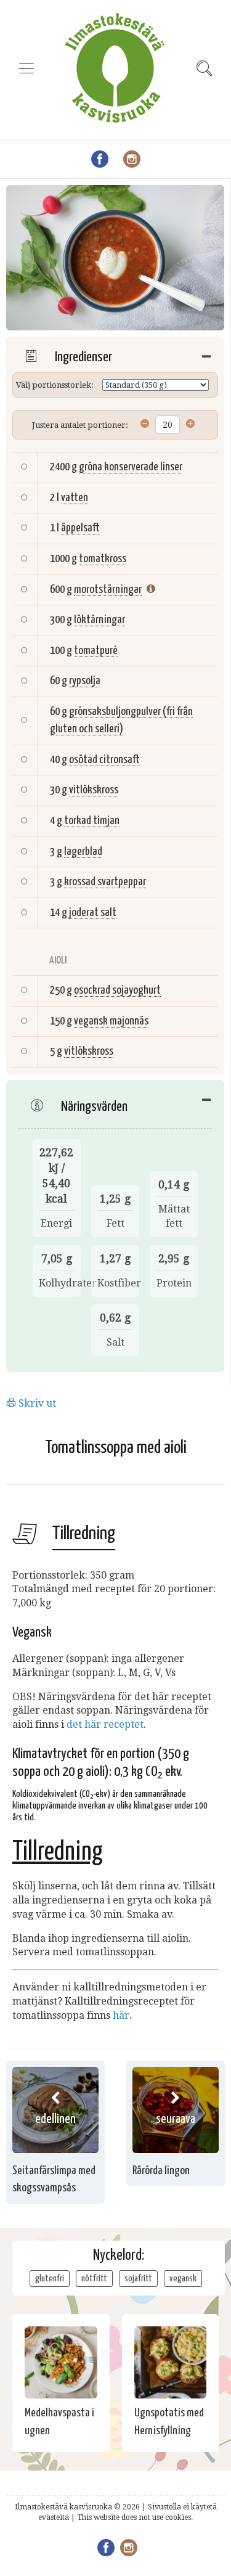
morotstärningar (108, 590)
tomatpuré (96, 651)
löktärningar (99, 620)
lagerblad (83, 852)
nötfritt (94, 2279)
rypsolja (85, 681)
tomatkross (103, 559)
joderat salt (93, 913)
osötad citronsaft (104, 760)
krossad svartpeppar (105, 882)
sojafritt (138, 2279)
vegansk (183, 2279)
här (121, 2015)
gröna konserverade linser (131, 467)
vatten (75, 498)
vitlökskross (94, 790)
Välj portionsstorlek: (55, 385)
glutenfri (50, 2279)
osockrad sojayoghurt (117, 990)
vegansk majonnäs (111, 1021)
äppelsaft (80, 528)
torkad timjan (92, 821)
